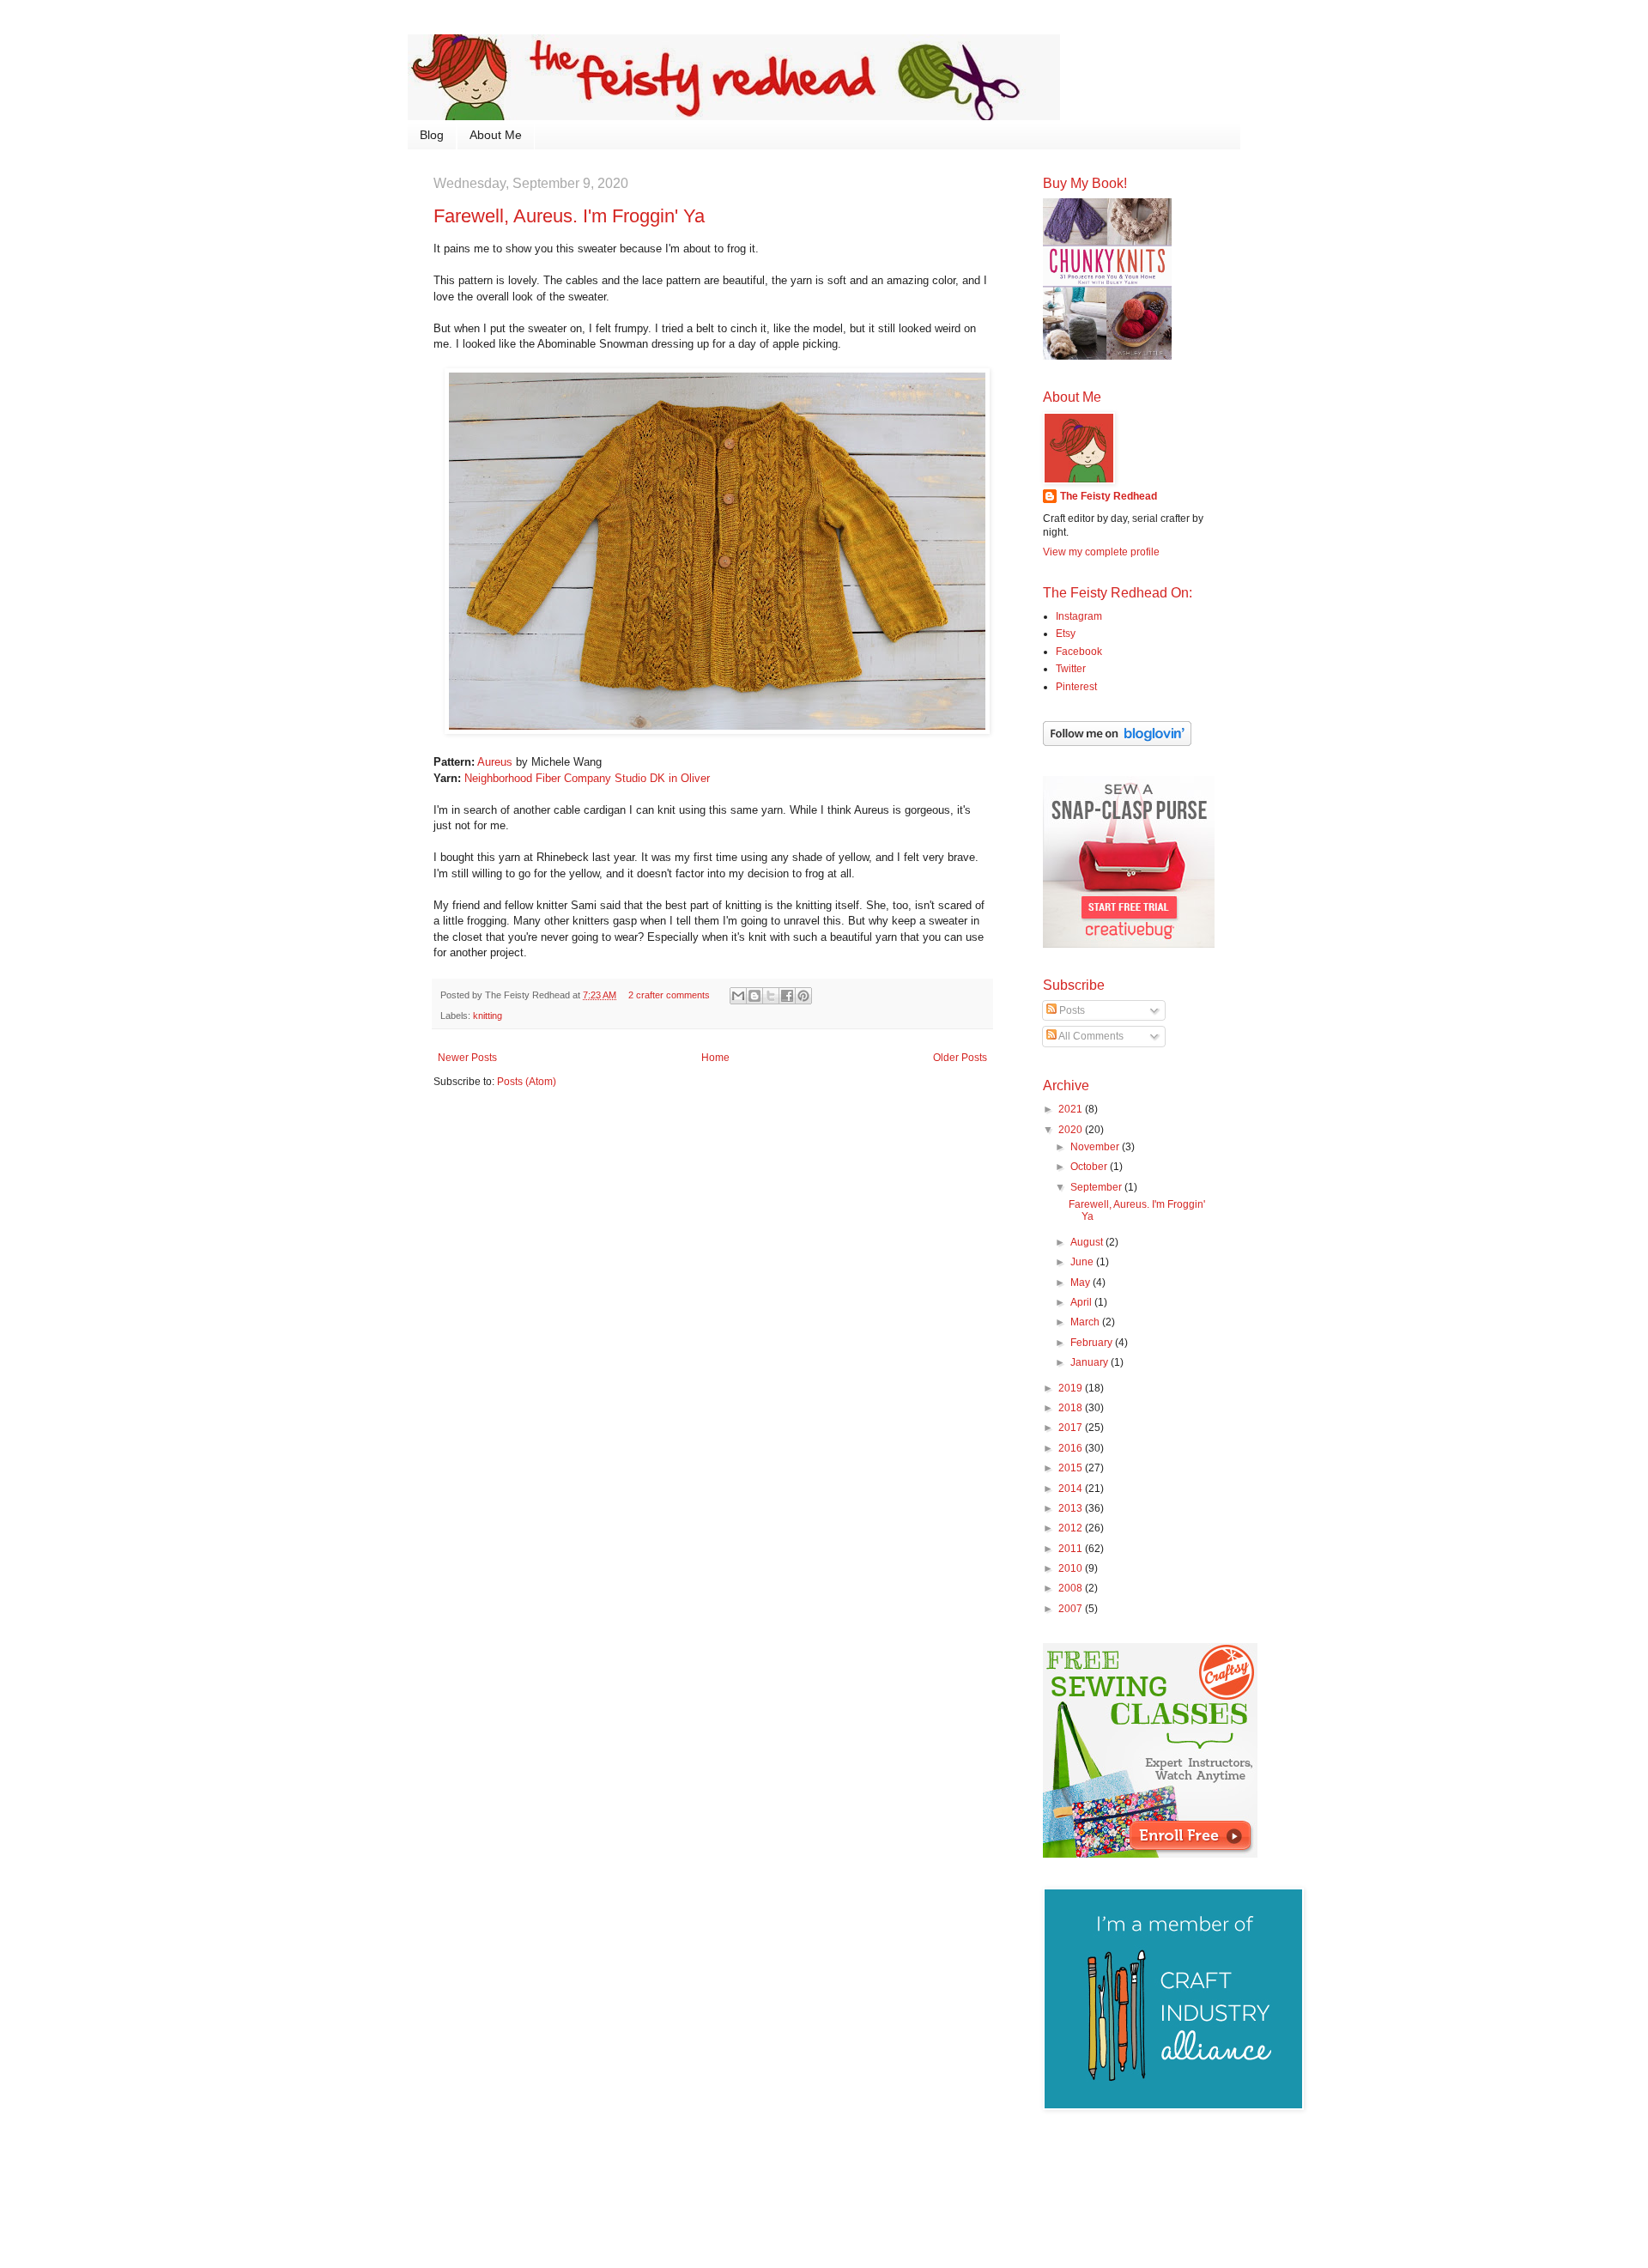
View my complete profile (1101, 552)
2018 (1072, 1408)
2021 (1072, 1109)
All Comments (1090, 1036)
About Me (496, 135)
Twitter (1071, 669)
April (1082, 1302)
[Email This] (738, 996)
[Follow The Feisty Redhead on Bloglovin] (1117, 743)
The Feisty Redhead (1109, 496)
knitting (488, 1016)
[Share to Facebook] (787, 996)
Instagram (1079, 616)
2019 (1072, 1388)
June (1083, 1262)
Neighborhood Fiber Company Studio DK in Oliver (587, 778)
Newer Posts (467, 1058)
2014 (1072, 1489)
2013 (1072, 1508)
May (1081, 1283)
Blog (432, 135)
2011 (1072, 1549)
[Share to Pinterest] (803, 996)
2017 (1072, 1428)
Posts (1071, 1010)
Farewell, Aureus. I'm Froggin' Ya (569, 216)
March (1086, 1322)
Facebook (1079, 652)
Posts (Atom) (527, 1082)
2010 (1072, 1568)
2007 (1072, 1609)
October (1090, 1167)
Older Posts (960, 1058)
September (1097, 1187)
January (1091, 1362)
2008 (1072, 1588)
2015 (1072, 1468)
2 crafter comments (669, 995)
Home (715, 1058)
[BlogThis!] (754, 996)
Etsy (1066, 634)
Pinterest (1076, 687)
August (1088, 1242)
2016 (1072, 1448)
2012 (1072, 1528)
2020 (1072, 1130)
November (1096, 1147)
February (1093, 1343)
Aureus (495, 762)
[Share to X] (771, 996)
